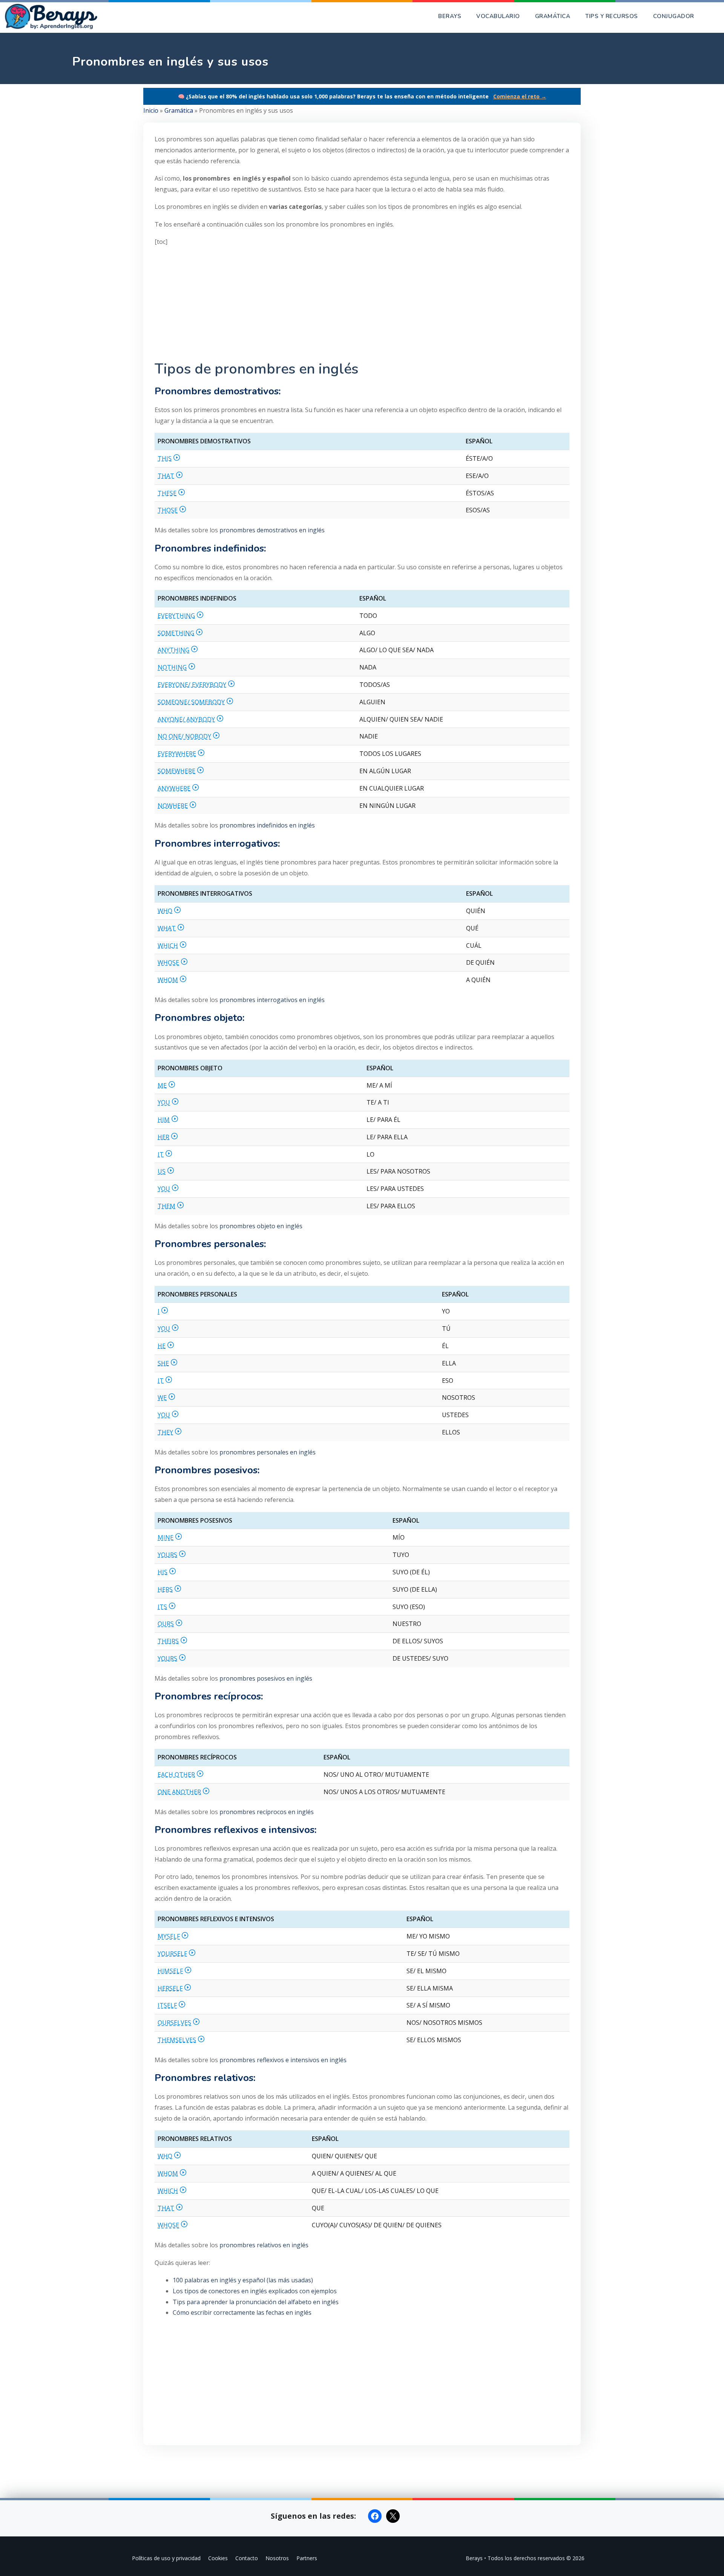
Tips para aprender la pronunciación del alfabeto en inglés (256, 2302)
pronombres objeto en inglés (261, 1226)
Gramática (553, 16)
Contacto (247, 2558)
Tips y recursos (612, 16)
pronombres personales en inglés (268, 1452)
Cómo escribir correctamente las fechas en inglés (242, 2312)
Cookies (218, 2558)
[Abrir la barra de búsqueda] (713, 16)
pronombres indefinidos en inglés (267, 825)
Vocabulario (498, 16)
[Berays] (54, 16)
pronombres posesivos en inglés (266, 1678)
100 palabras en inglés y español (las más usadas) (243, 2280)
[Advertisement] (362, 306)
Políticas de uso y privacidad (166, 2558)
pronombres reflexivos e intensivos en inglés (283, 2060)
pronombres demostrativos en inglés (272, 530)
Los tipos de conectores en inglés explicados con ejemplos (255, 2291)
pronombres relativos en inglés (264, 2245)
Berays (450, 16)
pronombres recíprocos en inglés (267, 1812)
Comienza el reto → (520, 96)
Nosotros (277, 2558)
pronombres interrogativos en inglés (272, 1000)
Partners (307, 2558)
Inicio (151, 110)
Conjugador (674, 16)
